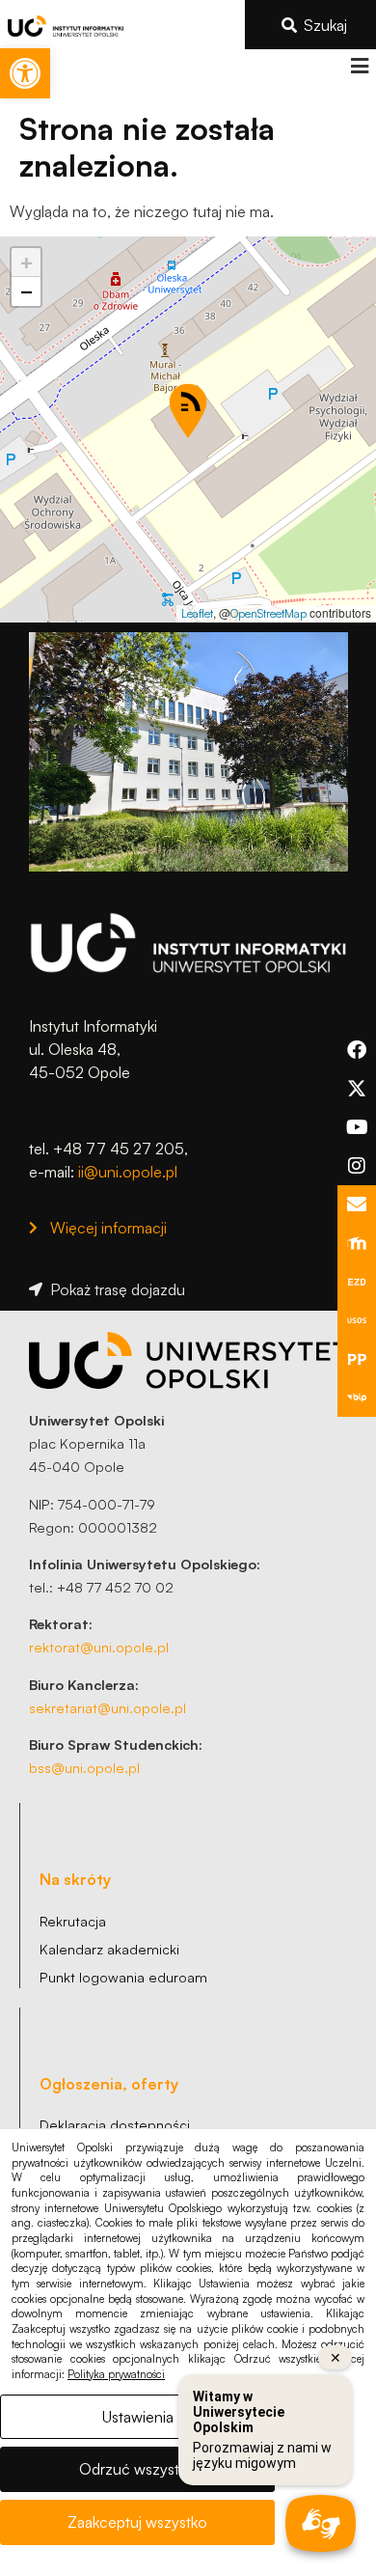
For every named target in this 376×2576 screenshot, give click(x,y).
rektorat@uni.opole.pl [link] (99, 1647)
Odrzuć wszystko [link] (137, 2469)
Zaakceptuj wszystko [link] (137, 2522)
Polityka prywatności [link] (116, 2374)
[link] (25, 73)
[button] (359, 66)
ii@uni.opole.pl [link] (128, 1172)
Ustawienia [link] (138, 2417)
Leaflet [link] (197, 613)
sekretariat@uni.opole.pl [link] (107, 1707)
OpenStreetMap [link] (269, 613)
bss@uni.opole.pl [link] (84, 1767)
